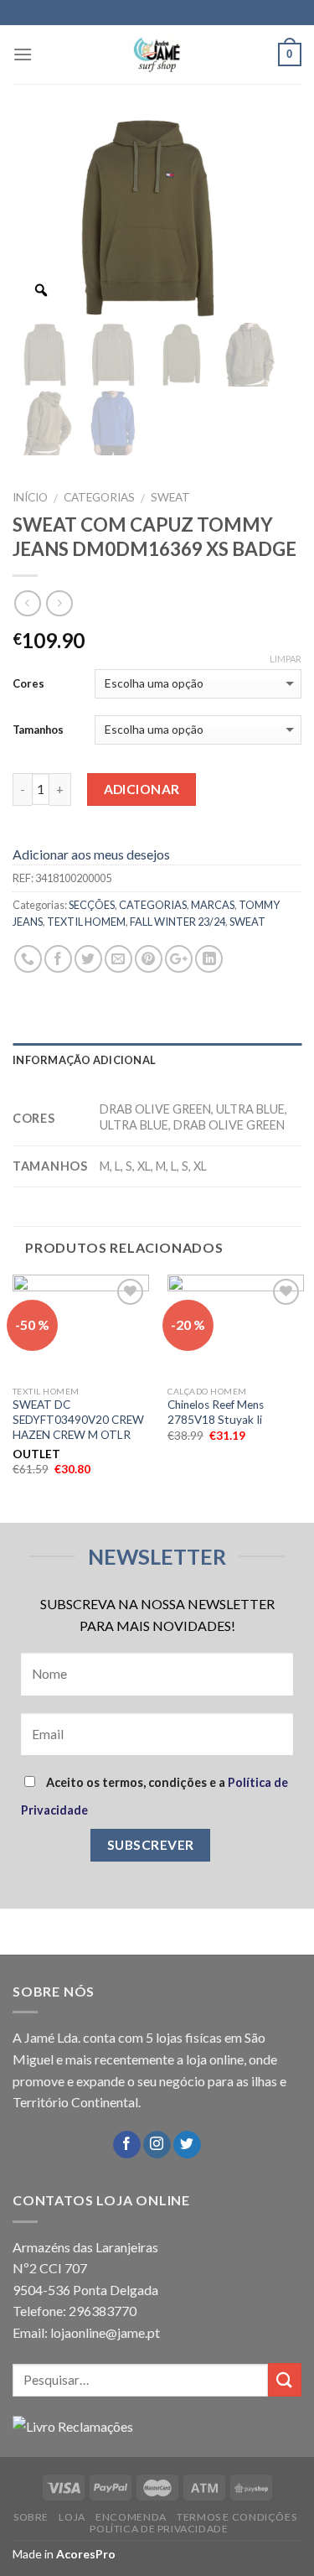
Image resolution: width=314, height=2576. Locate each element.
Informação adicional (84, 1060)
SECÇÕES (92, 905)
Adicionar (142, 789)
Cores (28, 683)
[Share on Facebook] (58, 959)
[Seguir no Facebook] (127, 2145)
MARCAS (213, 905)
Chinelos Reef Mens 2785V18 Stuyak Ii (216, 1412)
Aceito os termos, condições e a (154, 1796)
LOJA (72, 2517)
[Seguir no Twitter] (187, 2145)
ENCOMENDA (131, 2517)
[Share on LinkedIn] (209, 959)
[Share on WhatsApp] (28, 959)
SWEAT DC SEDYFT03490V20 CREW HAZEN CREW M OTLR (78, 1419)
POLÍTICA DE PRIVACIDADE (159, 2529)
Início (30, 497)
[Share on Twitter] (88, 959)
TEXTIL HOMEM (86, 922)
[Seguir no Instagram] (157, 2145)
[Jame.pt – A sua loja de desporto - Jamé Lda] (157, 55)
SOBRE (31, 2517)
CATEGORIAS (99, 497)
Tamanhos (38, 730)
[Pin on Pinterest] (149, 959)
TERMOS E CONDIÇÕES (237, 2517)
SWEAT (170, 497)
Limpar (286, 659)
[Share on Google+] (179, 959)
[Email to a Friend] (118, 959)
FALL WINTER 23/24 (178, 922)
